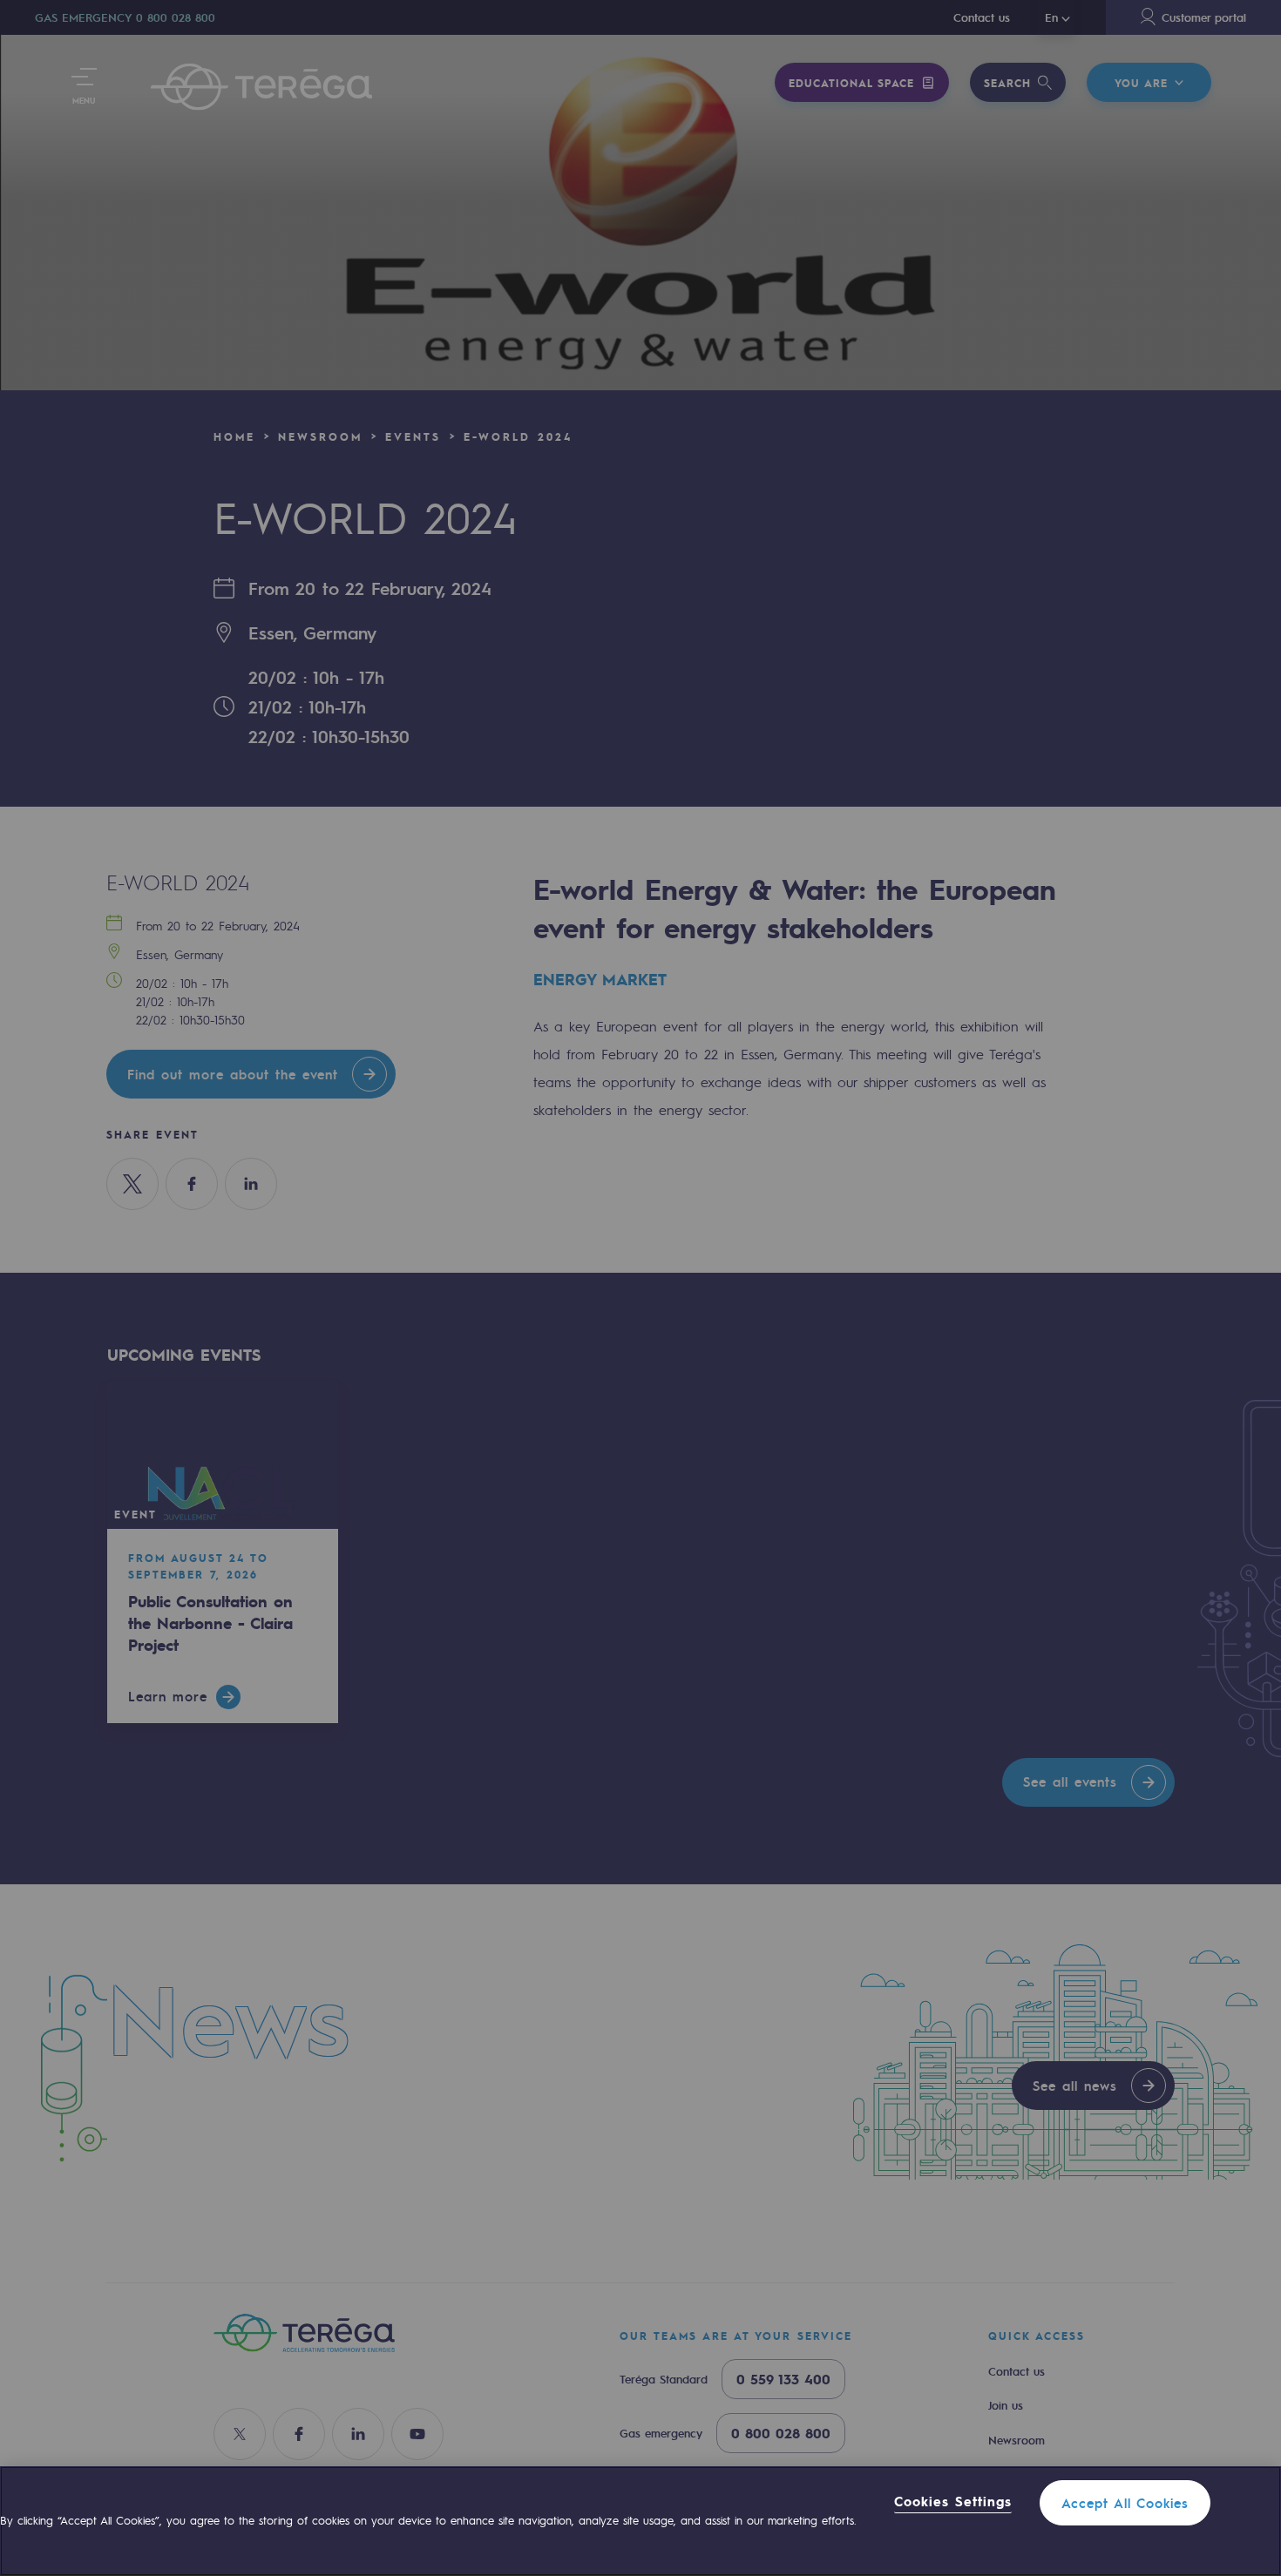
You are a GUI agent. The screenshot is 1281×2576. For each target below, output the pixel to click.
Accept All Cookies (1125, 2503)
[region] (640, 2521)
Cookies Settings (953, 2502)
